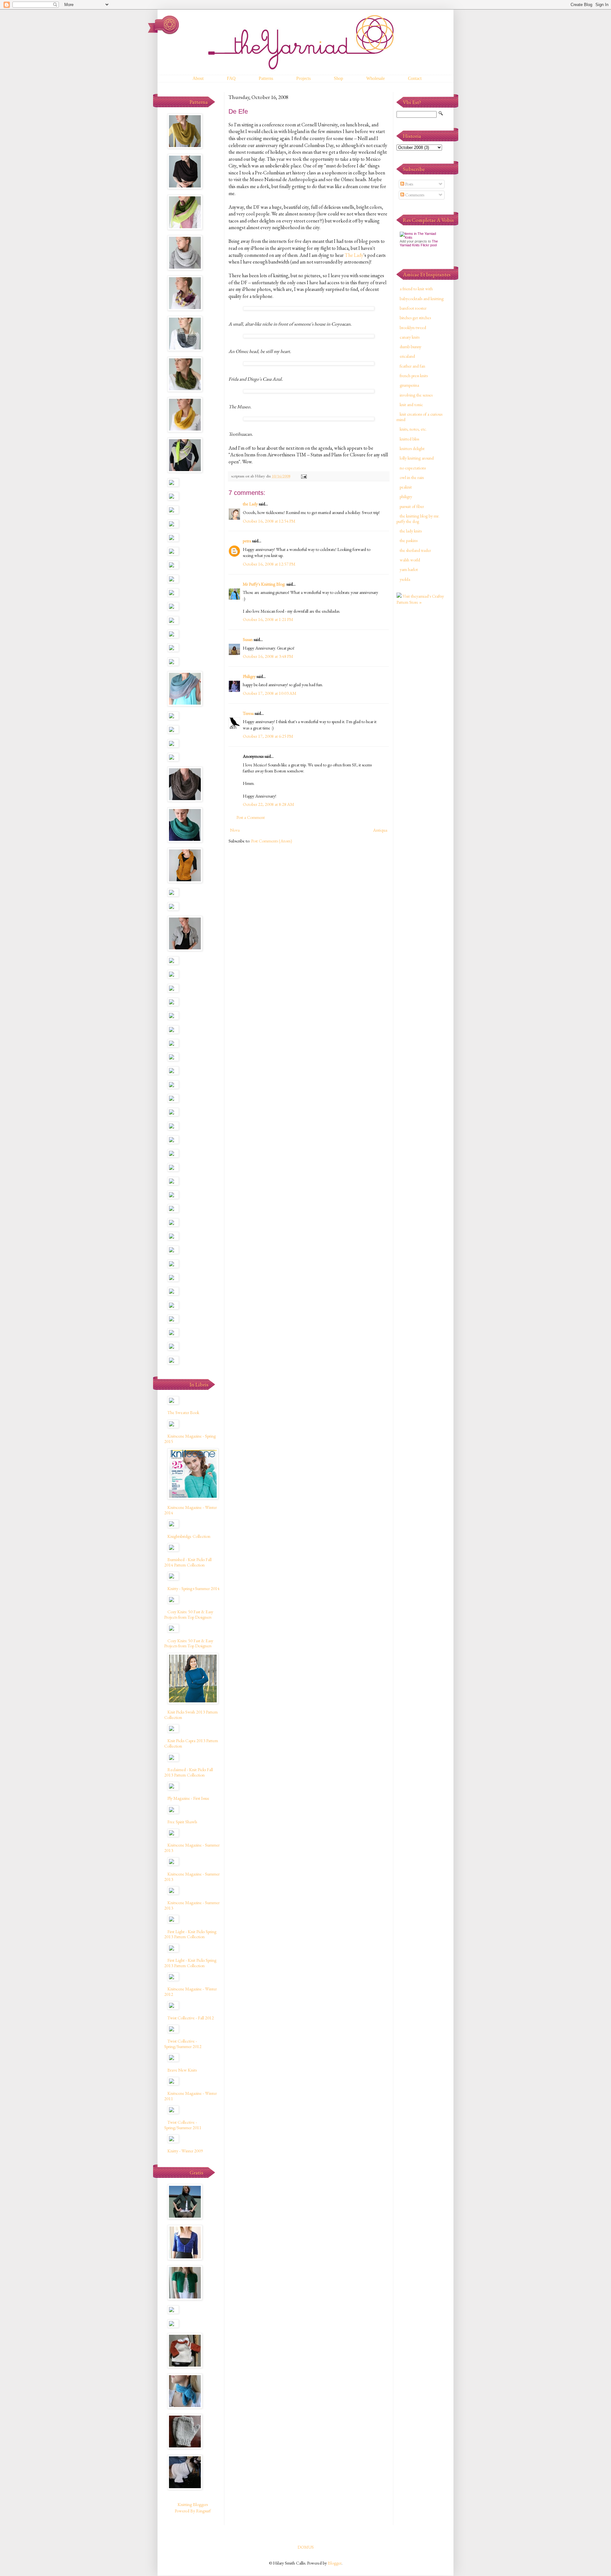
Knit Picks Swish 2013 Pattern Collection (191, 1715)
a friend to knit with (416, 289)
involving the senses (416, 395)
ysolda (405, 579)
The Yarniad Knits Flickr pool (419, 243)
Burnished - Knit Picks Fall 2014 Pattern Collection (188, 1562)
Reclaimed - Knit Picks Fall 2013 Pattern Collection (189, 1772)
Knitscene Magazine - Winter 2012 (190, 1992)
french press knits (414, 376)
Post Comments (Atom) (272, 841)
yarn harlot (409, 569)
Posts (409, 184)
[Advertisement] (422, 711)
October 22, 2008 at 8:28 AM (268, 804)
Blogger (335, 2563)
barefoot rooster (413, 308)
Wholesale (376, 78)
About (198, 78)
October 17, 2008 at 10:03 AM (270, 693)
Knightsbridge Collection (189, 1536)
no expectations (413, 468)
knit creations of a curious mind (419, 417)
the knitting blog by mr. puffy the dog (418, 519)
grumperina (409, 385)
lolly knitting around (417, 458)
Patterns (266, 78)
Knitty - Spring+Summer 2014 (193, 1588)
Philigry (249, 676)
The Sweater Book (183, 1412)
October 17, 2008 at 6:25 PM (268, 736)
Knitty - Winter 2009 (185, 2151)
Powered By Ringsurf (193, 2511)
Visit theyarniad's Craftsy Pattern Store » (420, 599)
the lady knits (411, 531)
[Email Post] (303, 476)
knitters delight (412, 448)
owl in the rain (412, 477)
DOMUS (306, 2547)
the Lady (250, 504)
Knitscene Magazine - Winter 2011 (190, 2096)
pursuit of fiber (412, 506)
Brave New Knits (182, 2070)
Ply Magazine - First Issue (188, 1798)
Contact (415, 78)
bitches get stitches (415, 318)
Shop (338, 78)
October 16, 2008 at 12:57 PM (269, 564)
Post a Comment (251, 817)
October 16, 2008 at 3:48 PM (268, 656)
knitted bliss (409, 439)
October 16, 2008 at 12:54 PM (269, 521)
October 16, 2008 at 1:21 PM (268, 619)
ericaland (407, 356)
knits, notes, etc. (413, 429)
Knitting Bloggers (193, 2504)
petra (247, 541)
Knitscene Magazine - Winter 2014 (190, 1510)
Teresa (248, 713)
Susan (248, 639)
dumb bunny (411, 347)
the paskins (409, 540)
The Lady (354, 255)
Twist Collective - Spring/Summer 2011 (183, 2125)
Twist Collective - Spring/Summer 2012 (183, 2044)
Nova (235, 830)
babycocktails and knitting (422, 299)
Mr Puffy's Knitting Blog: (264, 584)
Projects (303, 78)
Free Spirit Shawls (182, 1822)
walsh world (410, 560)
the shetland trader (415, 550)
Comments (414, 195)
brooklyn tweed (413, 327)
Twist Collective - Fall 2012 (191, 2018)
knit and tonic (411, 405)
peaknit (406, 487)
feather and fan (412, 366)
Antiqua (380, 830)
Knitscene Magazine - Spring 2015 (190, 1439)
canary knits (410, 337)
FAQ (231, 78)
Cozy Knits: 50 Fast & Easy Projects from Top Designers (189, 1614)
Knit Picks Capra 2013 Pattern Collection (191, 1743)
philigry (406, 496)
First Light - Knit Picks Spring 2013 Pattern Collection (190, 1934)
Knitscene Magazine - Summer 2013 (192, 1848)
